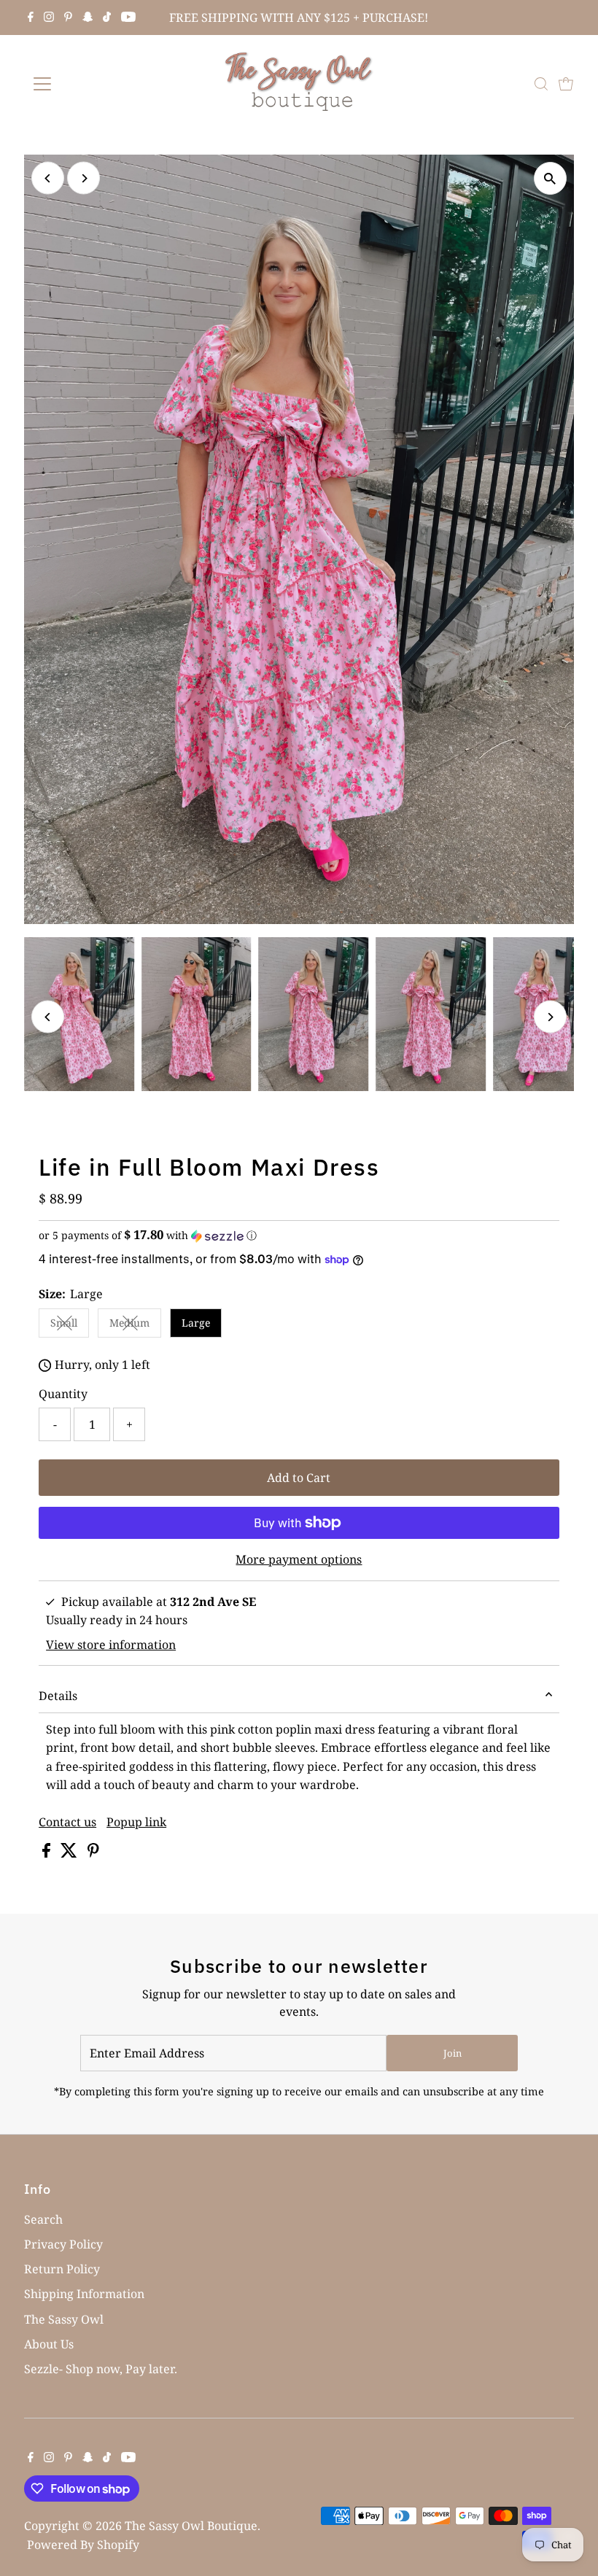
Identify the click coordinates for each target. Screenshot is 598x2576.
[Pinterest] (68, 18)
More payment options (299, 1559)
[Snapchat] (88, 18)
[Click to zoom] (550, 178)
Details (58, 1696)
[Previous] (48, 178)
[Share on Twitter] (70, 1853)
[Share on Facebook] (48, 1853)
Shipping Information (84, 2294)
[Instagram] (49, 18)
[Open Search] (541, 84)
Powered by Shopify (83, 2545)
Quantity (63, 1394)
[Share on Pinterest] (93, 1853)
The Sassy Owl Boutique (191, 2526)
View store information (111, 1645)
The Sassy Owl (64, 2319)
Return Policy (62, 2269)
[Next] (84, 178)
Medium (135, 1325)
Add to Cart (299, 1478)
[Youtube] (128, 18)
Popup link (136, 1822)
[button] (299, 1235)
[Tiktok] (107, 18)
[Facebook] (31, 18)
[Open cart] (566, 84)
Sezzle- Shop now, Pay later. (101, 2369)
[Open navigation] (89, 84)
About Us (49, 2344)
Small (70, 1325)
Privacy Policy (63, 2244)
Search (43, 2219)
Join (453, 2053)
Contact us (67, 1822)
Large (196, 1323)
